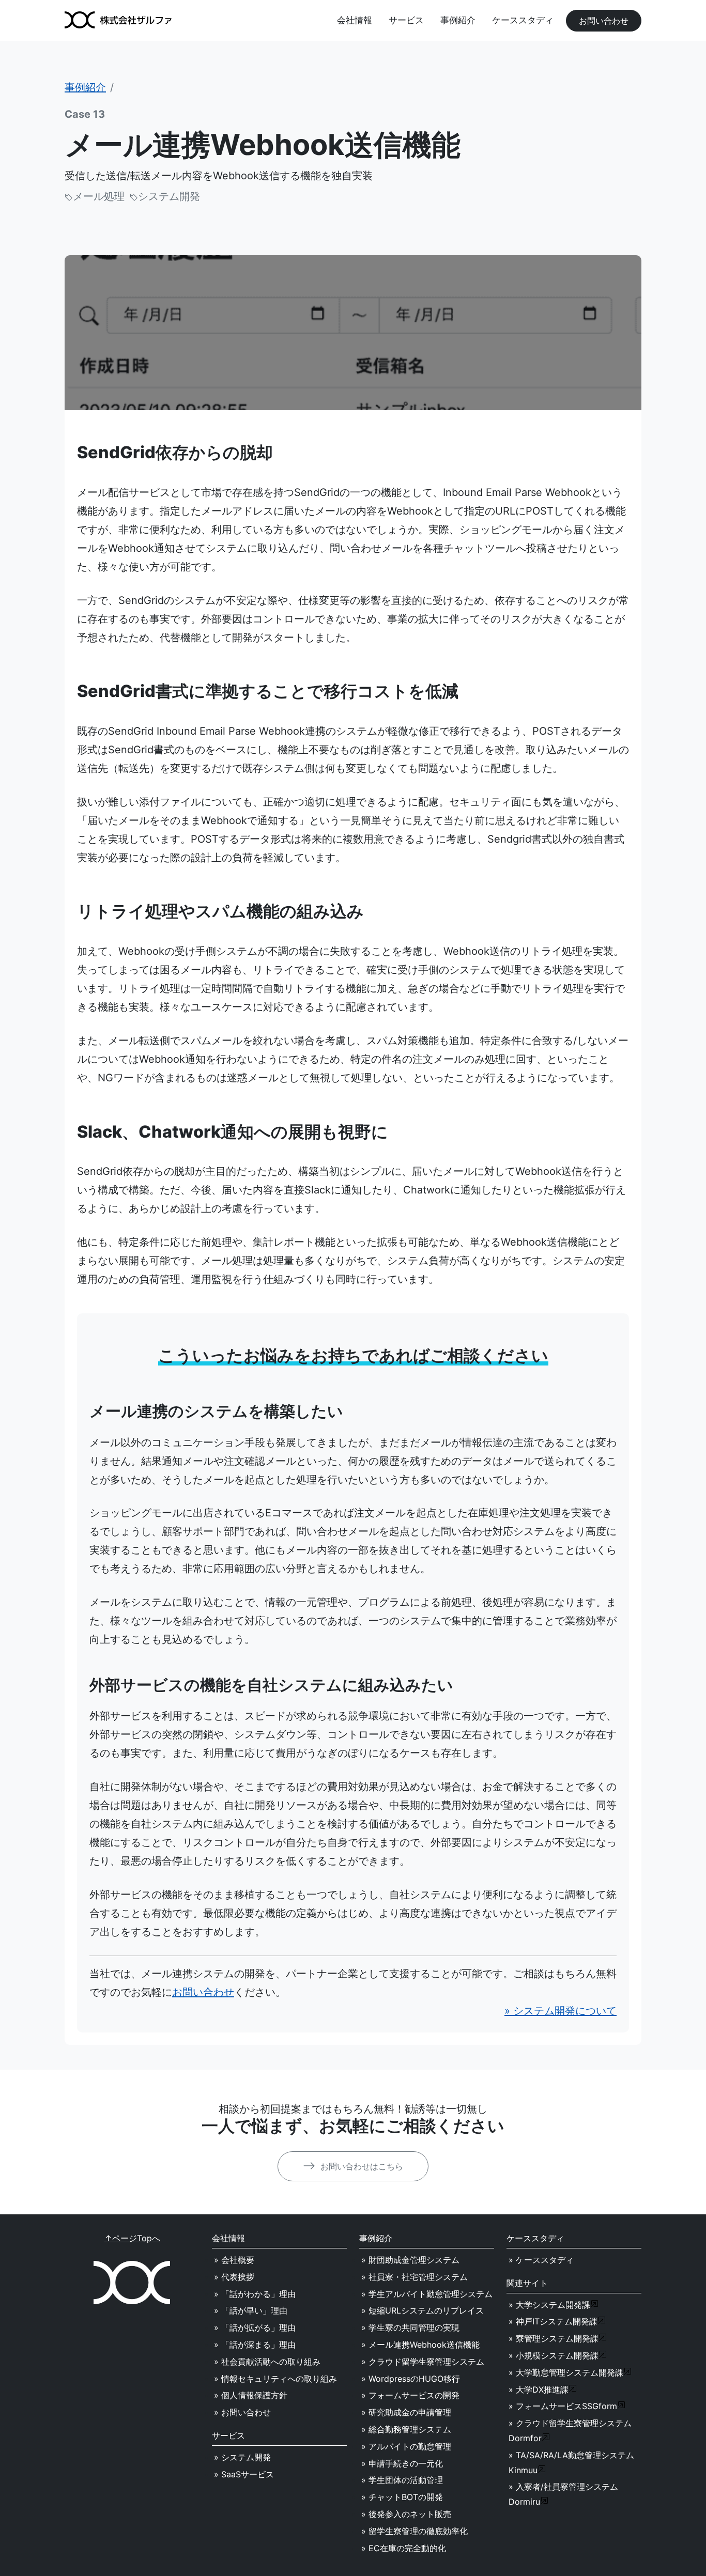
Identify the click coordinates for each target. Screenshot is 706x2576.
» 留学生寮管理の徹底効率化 (415, 2531)
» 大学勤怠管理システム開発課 (566, 2372)
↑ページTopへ (132, 2238)
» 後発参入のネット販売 (406, 2514)
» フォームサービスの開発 (410, 2395)
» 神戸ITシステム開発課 (553, 2321)
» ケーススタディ (541, 2260)
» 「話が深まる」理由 (255, 2345)
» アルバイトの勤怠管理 (406, 2446)
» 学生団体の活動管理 (402, 2480)
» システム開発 (242, 2457)
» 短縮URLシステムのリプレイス (423, 2310)
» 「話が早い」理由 (251, 2310)
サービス (406, 20)
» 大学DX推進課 (539, 2389)
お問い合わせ (604, 21)
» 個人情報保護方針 (251, 2395)
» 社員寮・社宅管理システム (415, 2277)
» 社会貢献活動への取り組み (267, 2362)
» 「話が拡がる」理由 (255, 2327)
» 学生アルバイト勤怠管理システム (427, 2294)
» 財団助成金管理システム (410, 2260)
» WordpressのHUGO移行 (411, 2379)
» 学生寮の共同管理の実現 (410, 2327)
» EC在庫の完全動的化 (404, 2548)
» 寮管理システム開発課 (554, 2338)
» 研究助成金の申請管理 (406, 2412)
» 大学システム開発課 (549, 2305)
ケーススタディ (523, 20)
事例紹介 (458, 20)
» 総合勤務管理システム (406, 2429)
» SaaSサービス (244, 2474)
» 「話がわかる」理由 (255, 2294)
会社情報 (355, 20)
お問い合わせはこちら (360, 2166)
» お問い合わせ (242, 2412)
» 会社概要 (234, 2260)
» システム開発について (561, 2011)
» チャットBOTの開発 (402, 2497)
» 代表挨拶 (234, 2277)
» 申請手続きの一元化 (402, 2463)
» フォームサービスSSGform (563, 2406)
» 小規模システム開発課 (554, 2355)
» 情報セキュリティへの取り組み (275, 2379)
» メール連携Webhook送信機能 (420, 2345)
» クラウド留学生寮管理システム (423, 2362)
